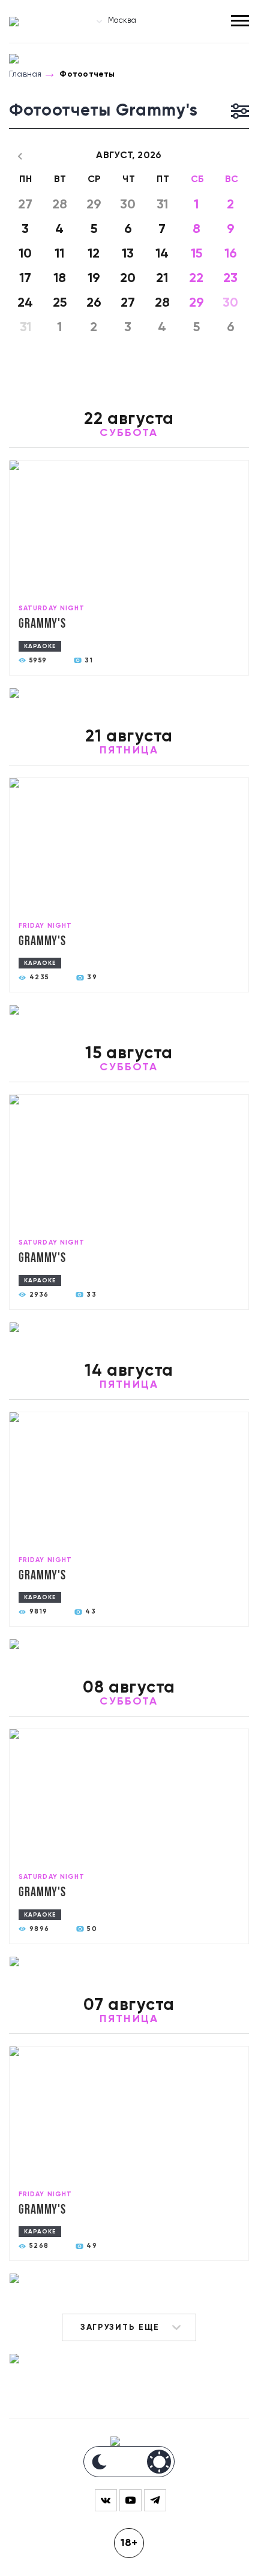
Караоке (40, 646)
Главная (25, 74)
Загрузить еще (120, 2327)
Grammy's (42, 624)
